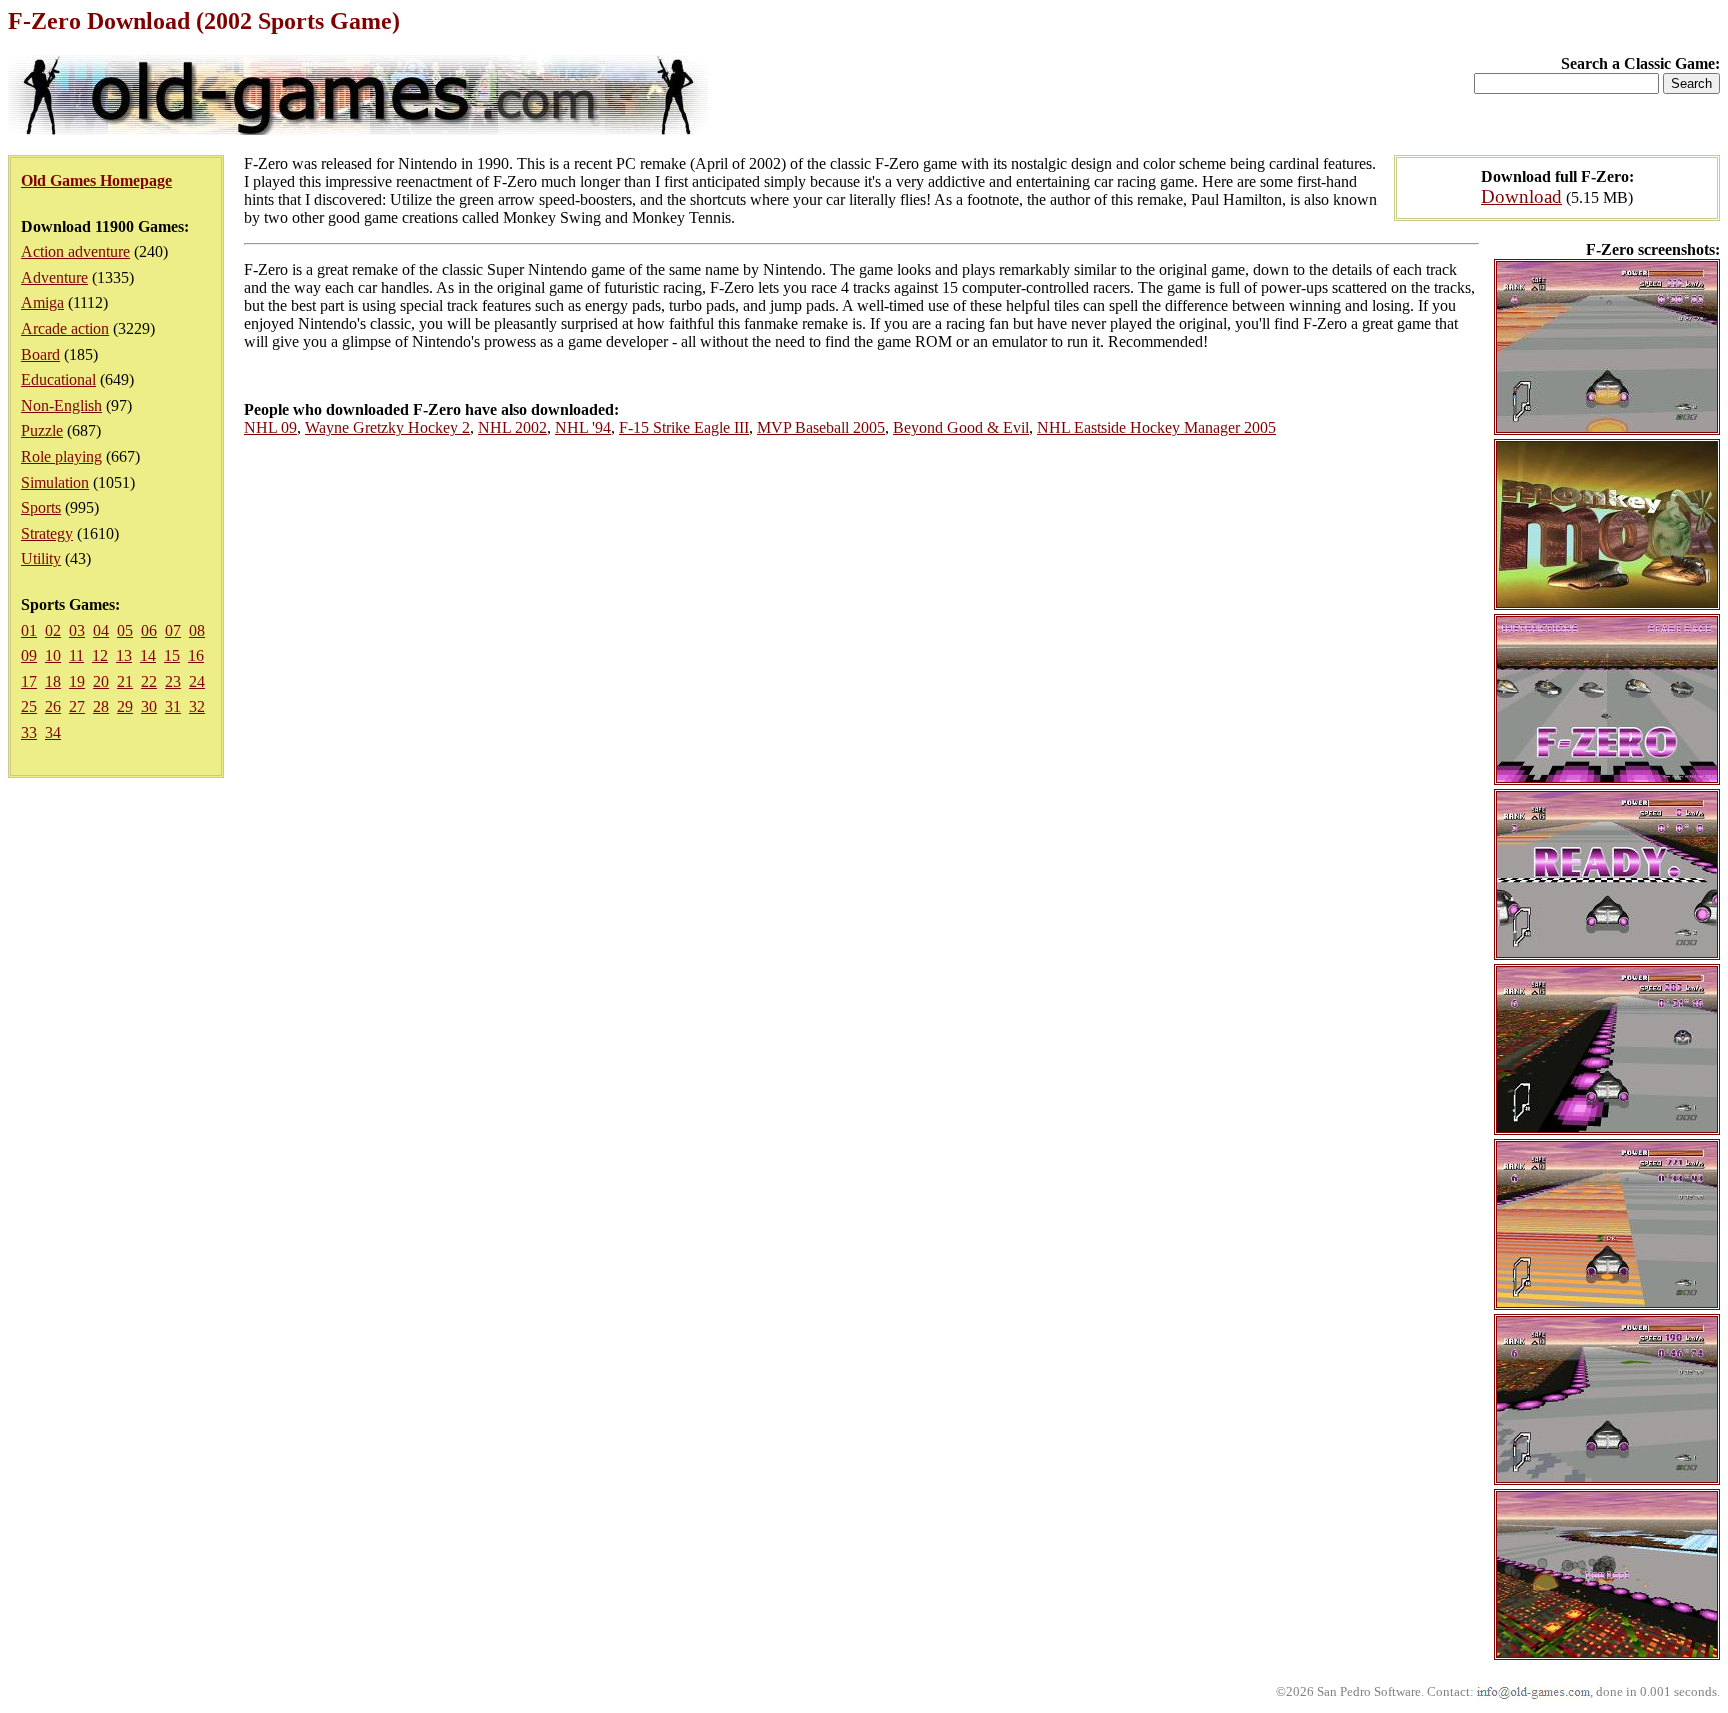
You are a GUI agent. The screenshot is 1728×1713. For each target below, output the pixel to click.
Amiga (42, 302)
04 (101, 630)
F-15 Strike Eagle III (684, 427)
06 (149, 630)
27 (77, 706)
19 (77, 681)
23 (173, 681)
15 (172, 655)
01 (29, 630)
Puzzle (42, 430)
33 (29, 732)
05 (125, 630)
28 (101, 706)
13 (124, 655)
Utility (41, 558)
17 (29, 681)
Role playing (61, 456)
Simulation (55, 482)
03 (77, 630)
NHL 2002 (512, 427)
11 (76, 655)
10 (53, 655)
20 (101, 681)
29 (125, 706)
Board (40, 354)
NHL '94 (583, 427)
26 (53, 706)
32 (197, 706)
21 (125, 681)
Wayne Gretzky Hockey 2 (387, 427)
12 (100, 655)
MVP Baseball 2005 (821, 427)
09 (29, 655)
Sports (41, 507)
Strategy (47, 533)
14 (148, 655)
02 (53, 630)
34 (53, 732)
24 (197, 681)
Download (1521, 196)
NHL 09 (270, 427)
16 (196, 655)
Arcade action (65, 328)
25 (29, 706)
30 (149, 706)
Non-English (61, 405)
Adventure (54, 277)
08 (197, 630)
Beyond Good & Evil (961, 427)
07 (173, 630)
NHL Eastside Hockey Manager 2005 (1156, 427)
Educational (58, 379)
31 (173, 706)
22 (149, 681)
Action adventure (75, 251)
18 (53, 681)
